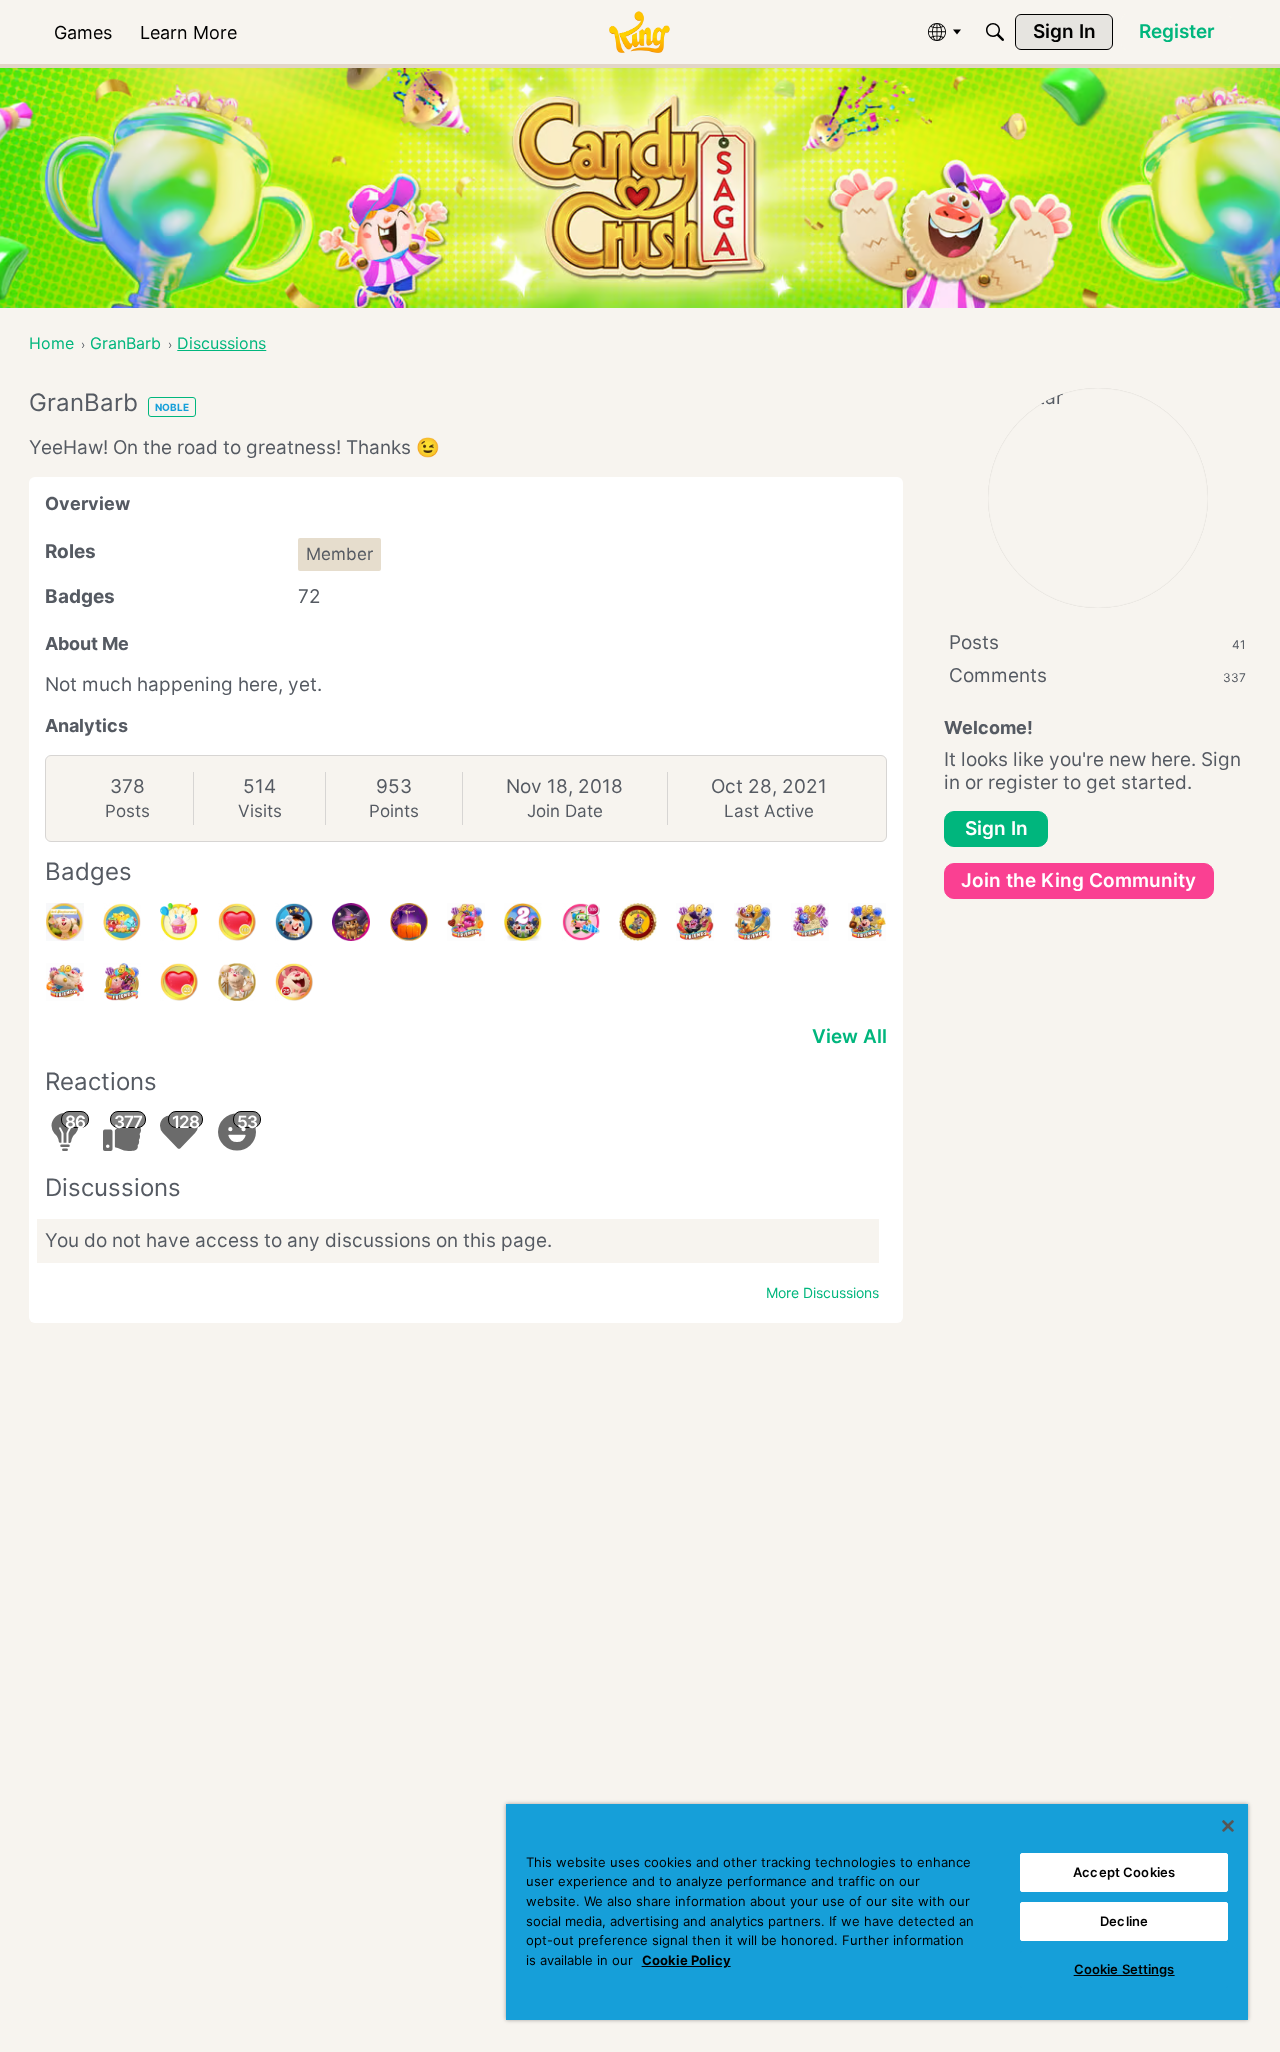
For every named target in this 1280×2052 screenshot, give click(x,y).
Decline (1124, 1921)
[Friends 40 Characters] (695, 922)
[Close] (1228, 1826)
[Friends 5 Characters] (122, 982)
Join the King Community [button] (1078, 880)
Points (394, 811)
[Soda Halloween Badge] (409, 922)
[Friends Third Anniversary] (65, 922)
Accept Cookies (1124, 1872)
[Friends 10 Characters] (65, 982)
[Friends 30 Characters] (753, 922)
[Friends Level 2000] (638, 922)
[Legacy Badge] (237, 982)
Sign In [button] (996, 828)
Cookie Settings (1124, 1969)
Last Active (769, 811)
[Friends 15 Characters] (867, 922)
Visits (260, 811)
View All (849, 1036)
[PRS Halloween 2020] (351, 922)
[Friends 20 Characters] (810, 922)
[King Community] (639, 32)
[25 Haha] (294, 982)
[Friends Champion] (294, 922)
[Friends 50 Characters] (466, 922)
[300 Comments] (581, 922)
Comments (1097, 675)
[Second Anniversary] (179, 922)
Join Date (565, 811)
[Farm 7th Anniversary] (122, 922)
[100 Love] (237, 922)
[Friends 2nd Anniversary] (523, 922)
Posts (127, 811)
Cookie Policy (686, 1960)
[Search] (995, 32)
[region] (877, 1912)
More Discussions (822, 1292)
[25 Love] (179, 982)
